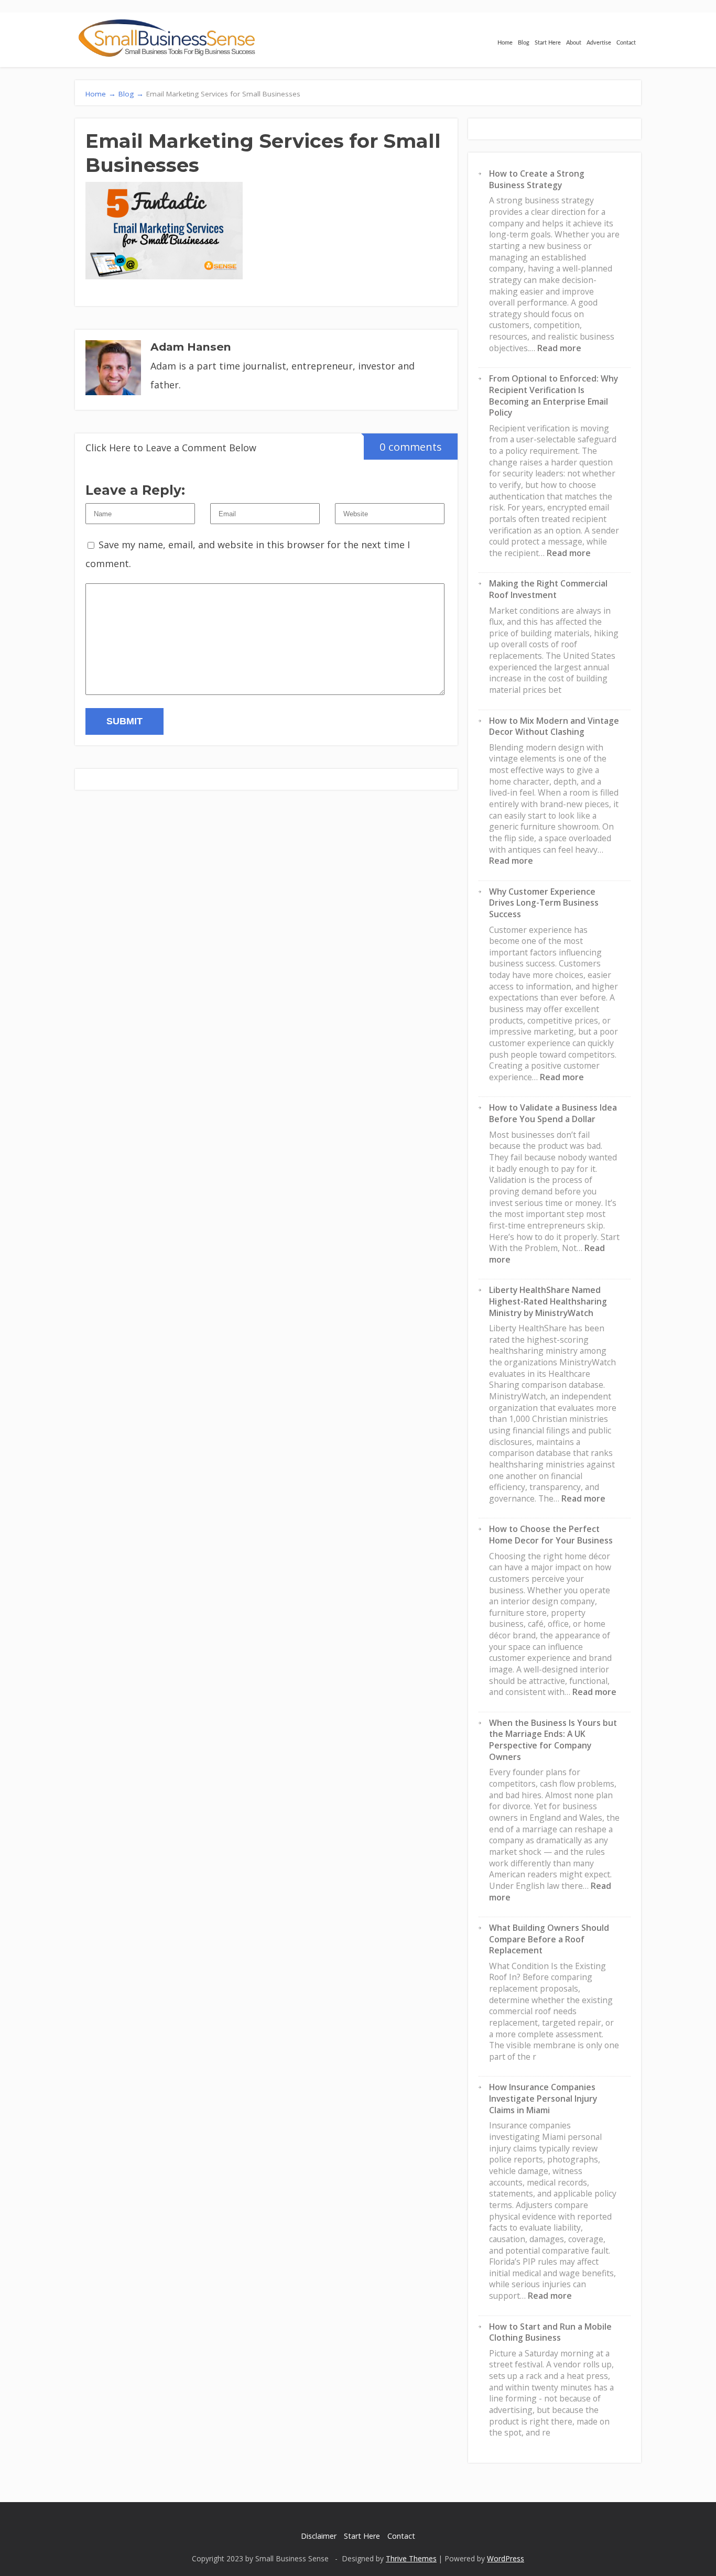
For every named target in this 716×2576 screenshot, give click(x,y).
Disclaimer (319, 2536)
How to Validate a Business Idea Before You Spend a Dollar (553, 1113)
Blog (524, 43)
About (574, 43)
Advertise (599, 43)
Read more (559, 348)
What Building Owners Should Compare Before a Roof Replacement (549, 1939)
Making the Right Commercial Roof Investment (548, 589)
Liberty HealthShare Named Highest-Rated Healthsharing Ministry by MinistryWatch (548, 1301)
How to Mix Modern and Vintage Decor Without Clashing (554, 726)
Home (505, 43)
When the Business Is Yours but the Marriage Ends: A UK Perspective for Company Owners (553, 1740)
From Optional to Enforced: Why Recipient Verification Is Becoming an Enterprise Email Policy (554, 395)
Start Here (548, 43)
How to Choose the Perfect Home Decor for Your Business (551, 1535)
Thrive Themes (411, 2558)
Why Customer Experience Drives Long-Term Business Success (544, 903)
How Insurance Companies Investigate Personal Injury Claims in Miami (543, 2098)
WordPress (506, 2558)
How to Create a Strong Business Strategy (537, 179)
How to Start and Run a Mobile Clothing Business (550, 2332)
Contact (626, 43)
